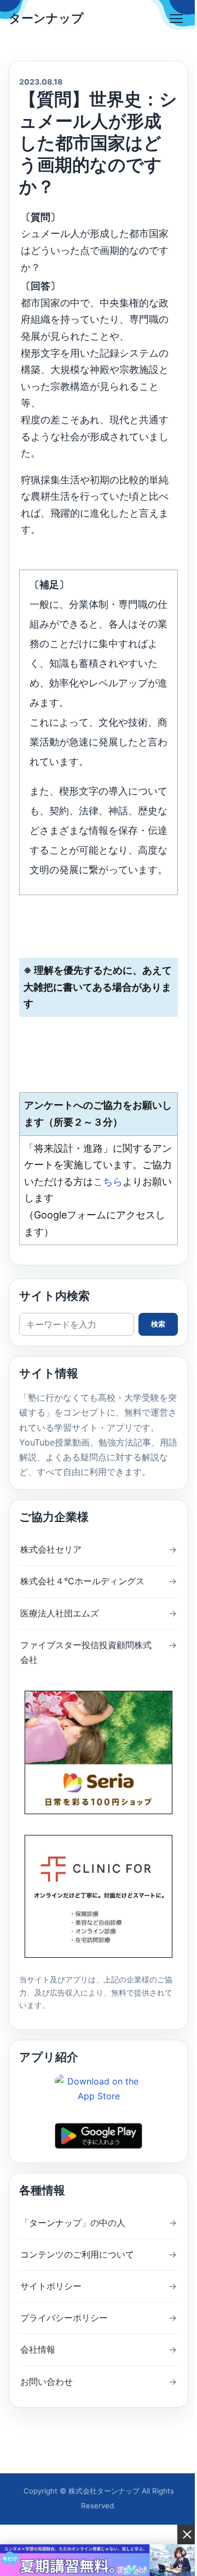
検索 (158, 1324)
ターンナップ (46, 18)
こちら (108, 1182)
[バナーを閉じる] (187, 2534)
